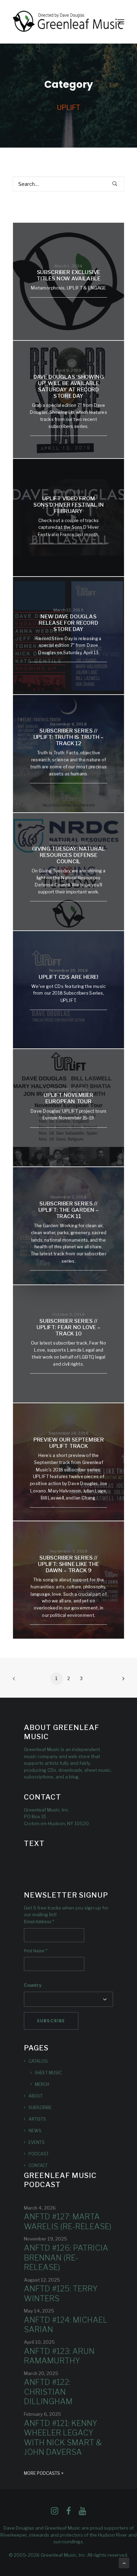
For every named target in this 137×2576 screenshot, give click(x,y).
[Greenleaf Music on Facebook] (55, 2513)
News (35, 2131)
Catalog (38, 2061)
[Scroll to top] (124, 2562)
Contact (38, 2165)
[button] (121, 22)
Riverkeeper (14, 2535)
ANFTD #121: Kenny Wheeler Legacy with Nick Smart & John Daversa (63, 2438)
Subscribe (40, 2107)
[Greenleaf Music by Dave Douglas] (68, 22)
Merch (42, 2084)
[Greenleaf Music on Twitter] (68, 2513)
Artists (37, 2119)
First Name (36, 1951)
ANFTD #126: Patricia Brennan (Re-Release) (66, 2258)
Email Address (39, 1922)
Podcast (39, 2154)
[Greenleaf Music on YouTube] (82, 2513)
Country (33, 1985)
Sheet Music (48, 2073)
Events (37, 2142)
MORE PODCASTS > (44, 2473)
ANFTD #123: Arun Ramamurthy (59, 2356)
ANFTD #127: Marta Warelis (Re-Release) (68, 2222)
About (36, 2096)
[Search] (68, 184)
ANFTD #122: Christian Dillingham (48, 2392)
